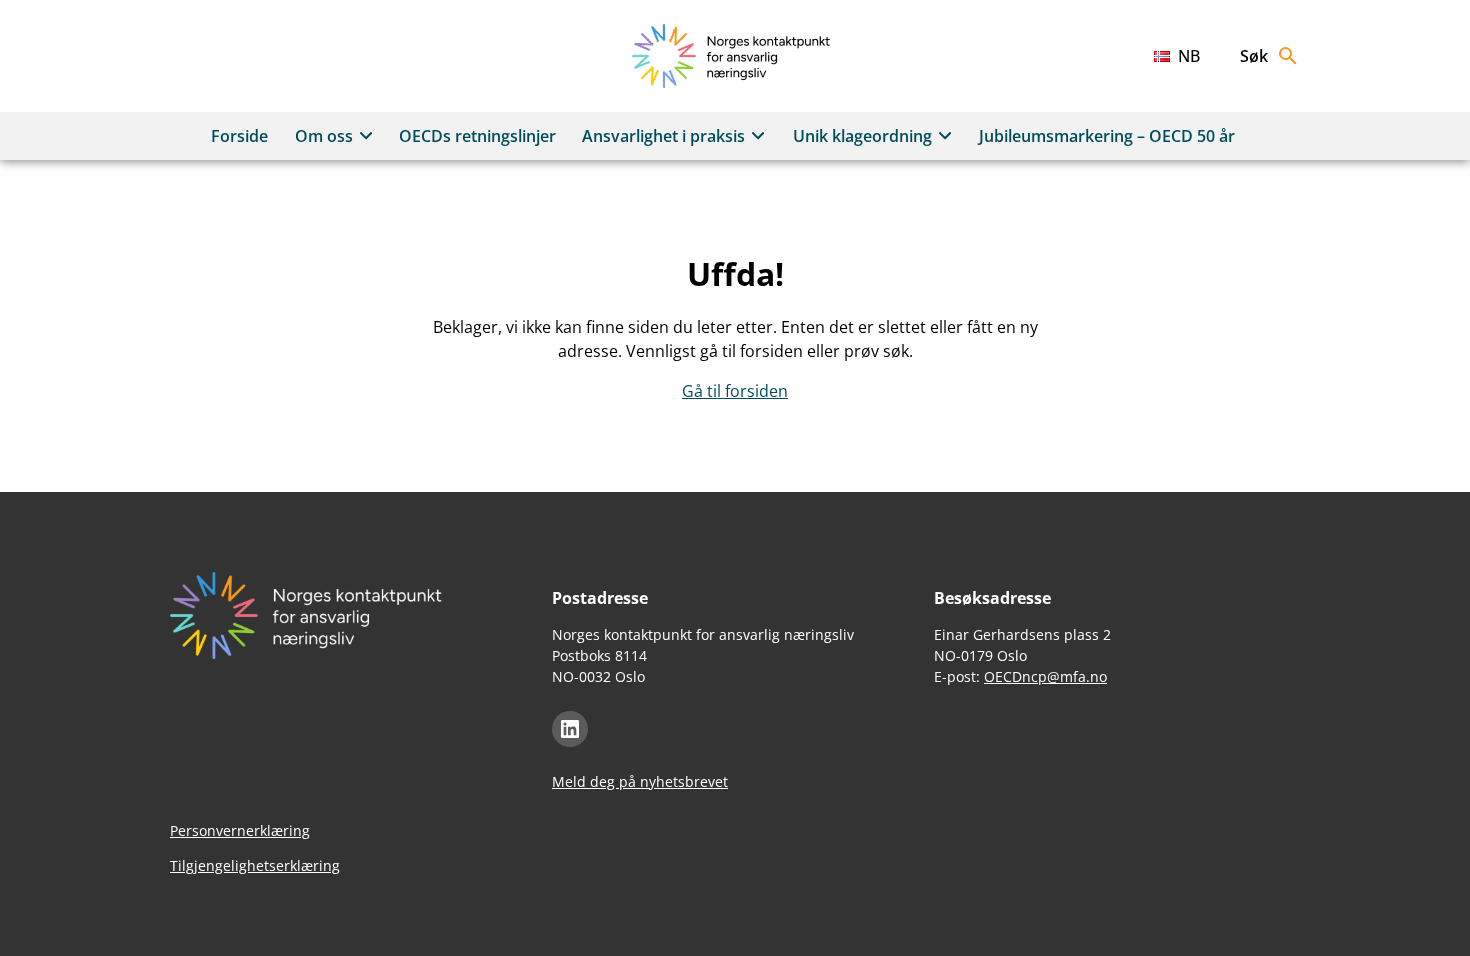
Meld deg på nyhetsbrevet (640, 781)
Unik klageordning (862, 136)
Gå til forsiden (735, 391)
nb (1189, 56)
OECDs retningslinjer (477, 136)
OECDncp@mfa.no (1045, 676)
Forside (239, 136)
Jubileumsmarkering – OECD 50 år (1107, 136)
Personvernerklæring (240, 830)
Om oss (324, 136)
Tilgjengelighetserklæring (255, 865)
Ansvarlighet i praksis (663, 136)
